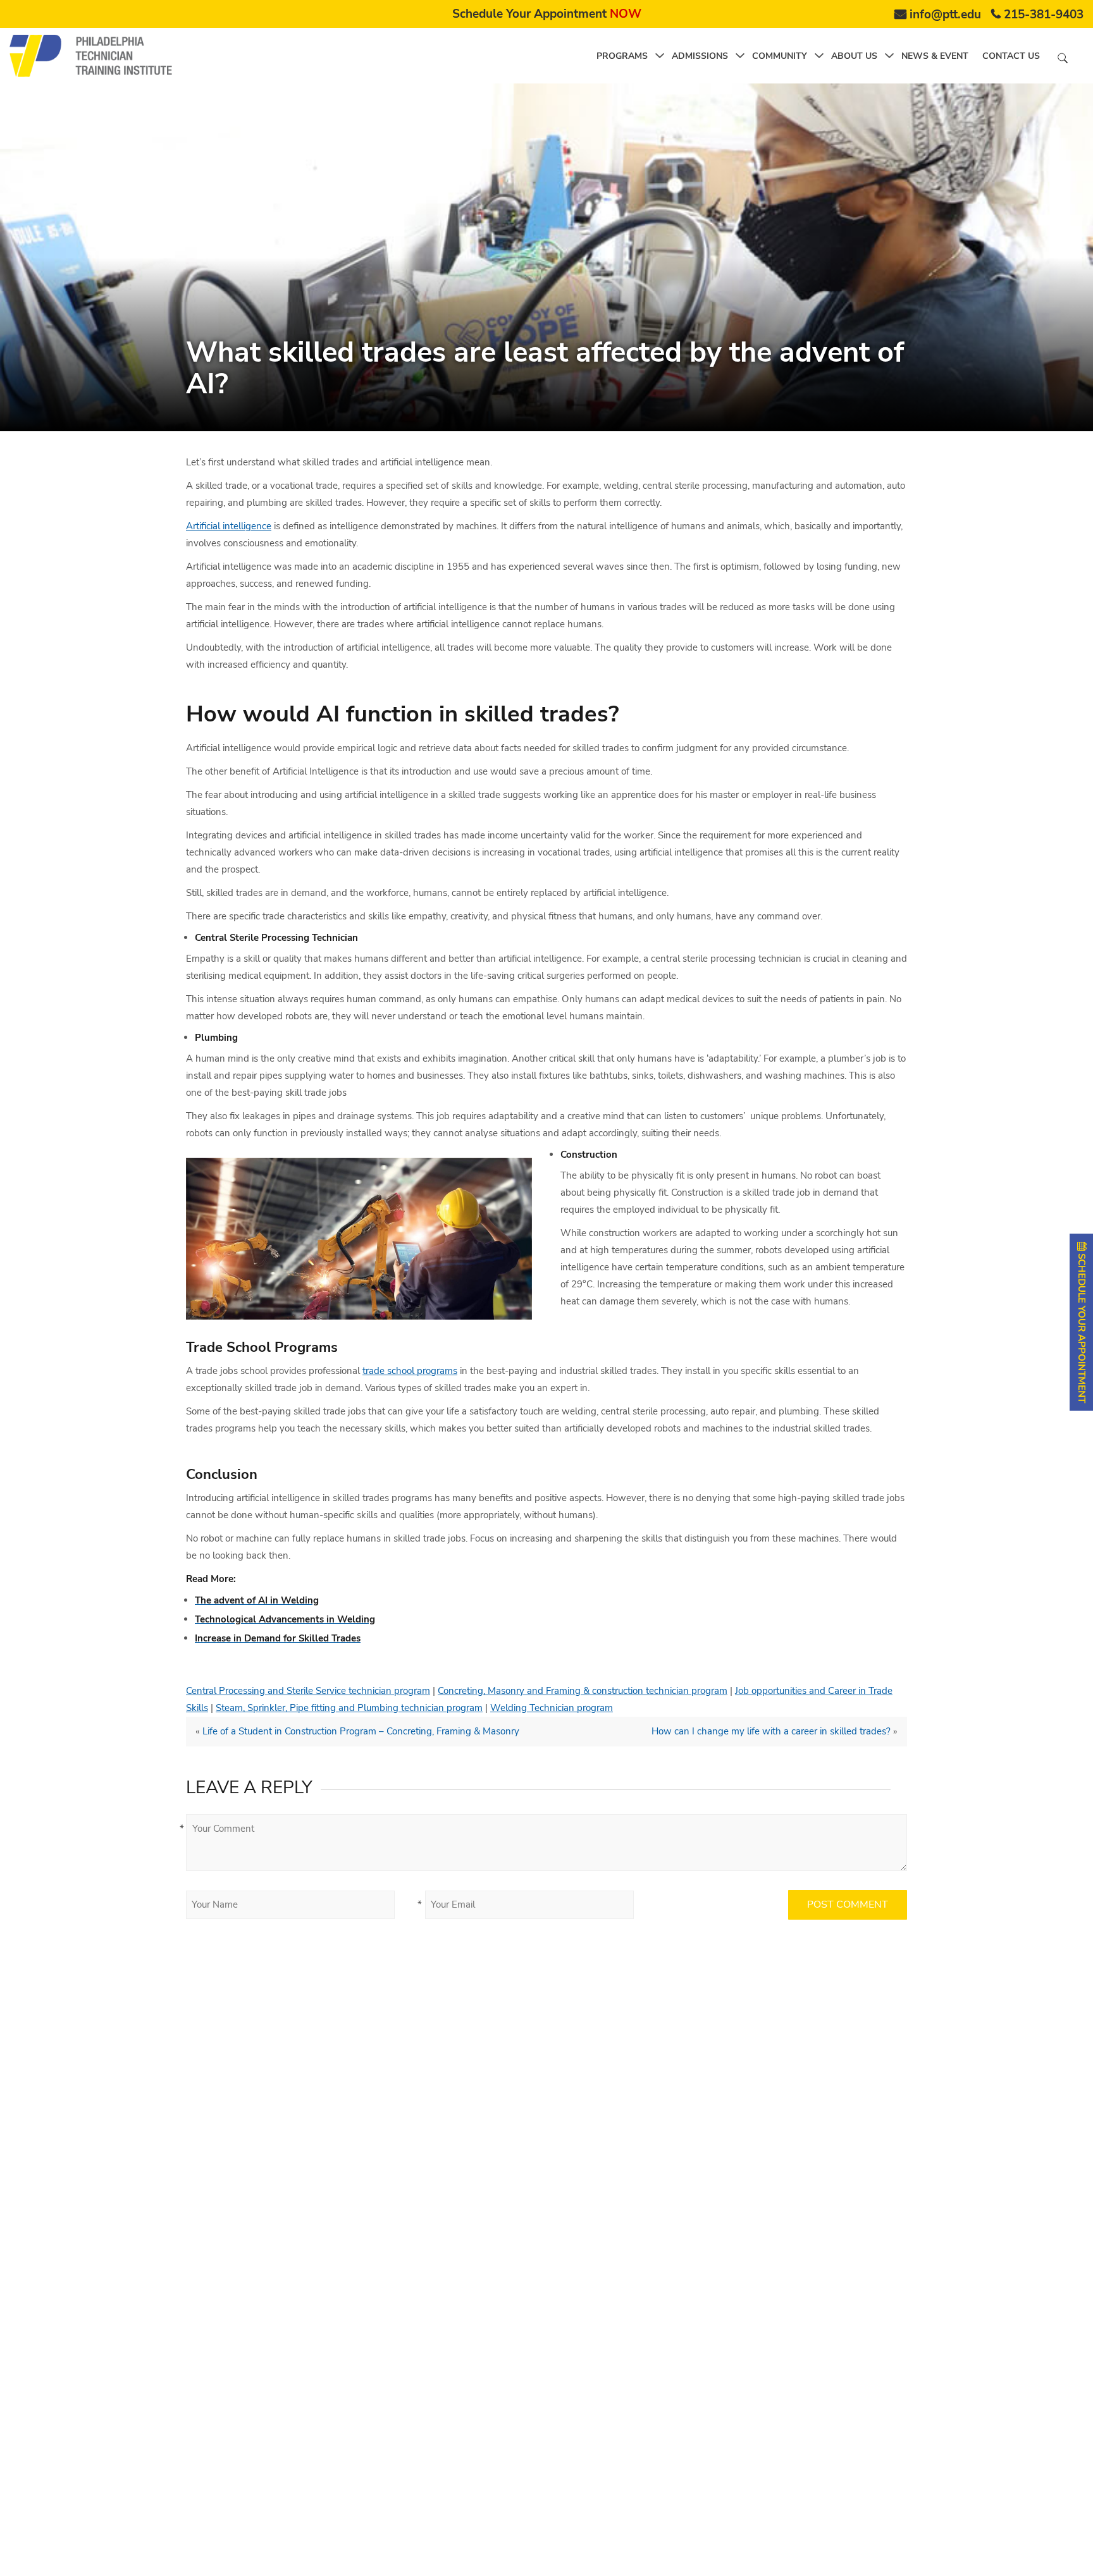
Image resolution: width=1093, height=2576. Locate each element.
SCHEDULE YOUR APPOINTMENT (1082, 1327)
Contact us (1011, 56)
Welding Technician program (552, 1708)
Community (780, 56)
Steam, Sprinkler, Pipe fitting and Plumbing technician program (349, 1708)
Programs (622, 56)
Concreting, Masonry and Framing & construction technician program (583, 1691)
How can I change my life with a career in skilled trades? (771, 1731)
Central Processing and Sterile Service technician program (308, 1691)
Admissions (700, 56)
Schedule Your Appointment (547, 14)
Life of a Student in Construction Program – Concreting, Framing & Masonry (361, 1731)
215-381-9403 (1044, 15)
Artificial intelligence (229, 526)
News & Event (935, 56)
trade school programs (410, 1371)
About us (854, 56)
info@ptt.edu (945, 15)
